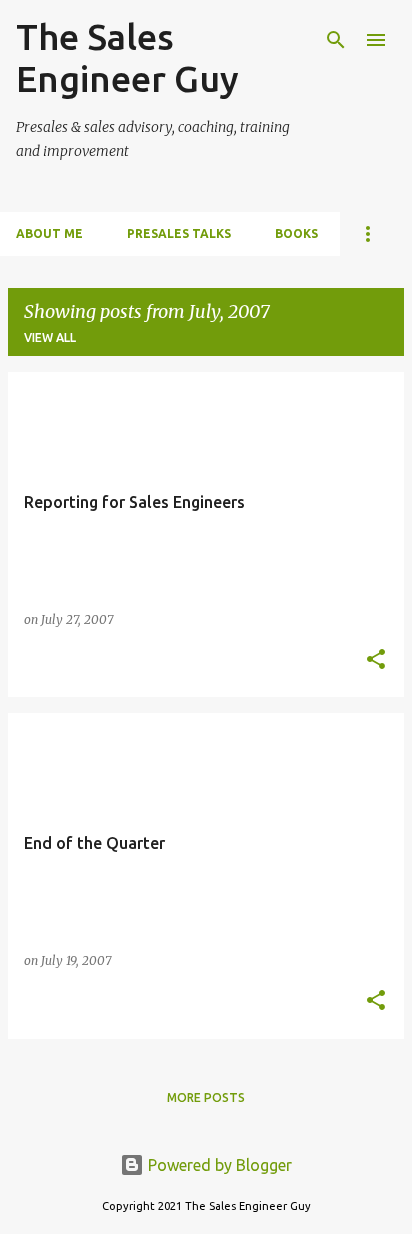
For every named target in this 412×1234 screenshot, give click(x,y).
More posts (206, 1097)
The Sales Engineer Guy (127, 57)
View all (50, 337)
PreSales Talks (179, 233)
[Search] (336, 40)
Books (296, 233)
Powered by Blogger (218, 1165)
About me (49, 233)
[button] (376, 660)
